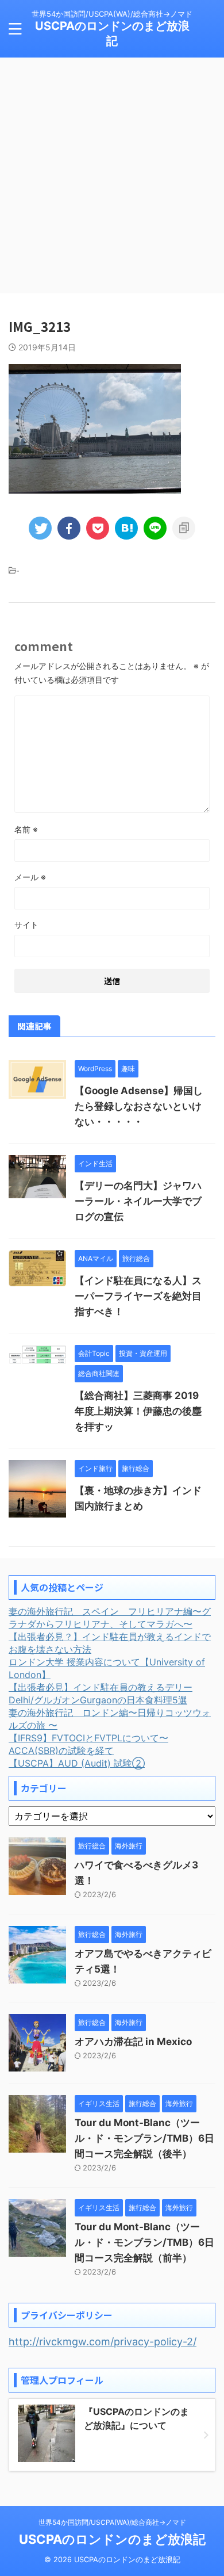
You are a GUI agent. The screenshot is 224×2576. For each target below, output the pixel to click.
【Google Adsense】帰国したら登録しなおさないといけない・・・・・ (139, 1106)
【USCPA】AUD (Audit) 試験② (77, 1763)
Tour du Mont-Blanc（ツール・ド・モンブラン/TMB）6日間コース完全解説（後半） (144, 2138)
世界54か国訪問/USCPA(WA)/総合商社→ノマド (112, 2522)
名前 (26, 829)
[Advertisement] (112, 175)
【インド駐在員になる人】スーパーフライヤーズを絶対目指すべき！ (138, 1296)
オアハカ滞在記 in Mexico (133, 2042)
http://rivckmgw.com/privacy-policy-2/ (103, 2342)
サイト (26, 925)
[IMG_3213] (126, 528)
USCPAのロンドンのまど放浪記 (112, 2539)
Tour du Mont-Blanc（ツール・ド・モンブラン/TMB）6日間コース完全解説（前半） (144, 2242)
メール (30, 877)
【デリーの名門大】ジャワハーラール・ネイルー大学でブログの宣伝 (138, 1201)
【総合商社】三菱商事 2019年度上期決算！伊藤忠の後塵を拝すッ (138, 1411)
